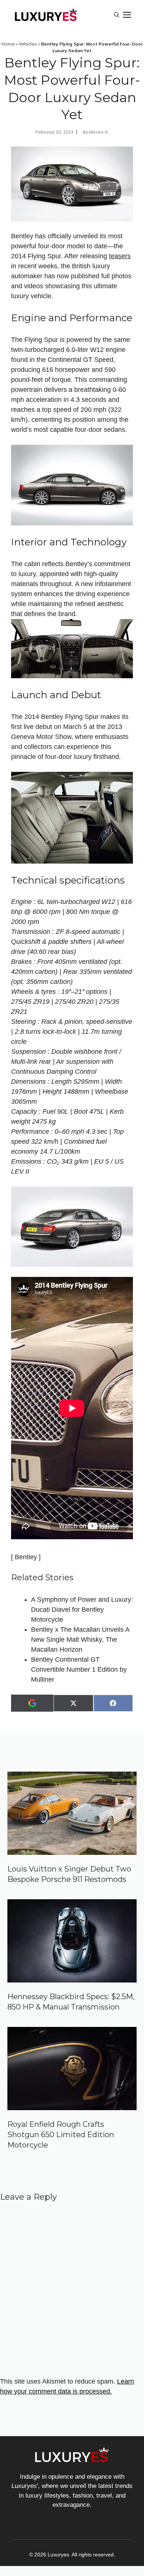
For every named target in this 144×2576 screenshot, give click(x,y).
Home (8, 44)
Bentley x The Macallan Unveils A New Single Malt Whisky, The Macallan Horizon (80, 1640)
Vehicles (28, 44)
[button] (117, 15)
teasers (120, 256)
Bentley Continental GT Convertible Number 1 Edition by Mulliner (79, 1669)
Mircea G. (99, 132)
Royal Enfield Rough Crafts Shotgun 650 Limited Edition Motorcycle (61, 2135)
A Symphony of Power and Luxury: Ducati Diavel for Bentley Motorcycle (82, 1610)
